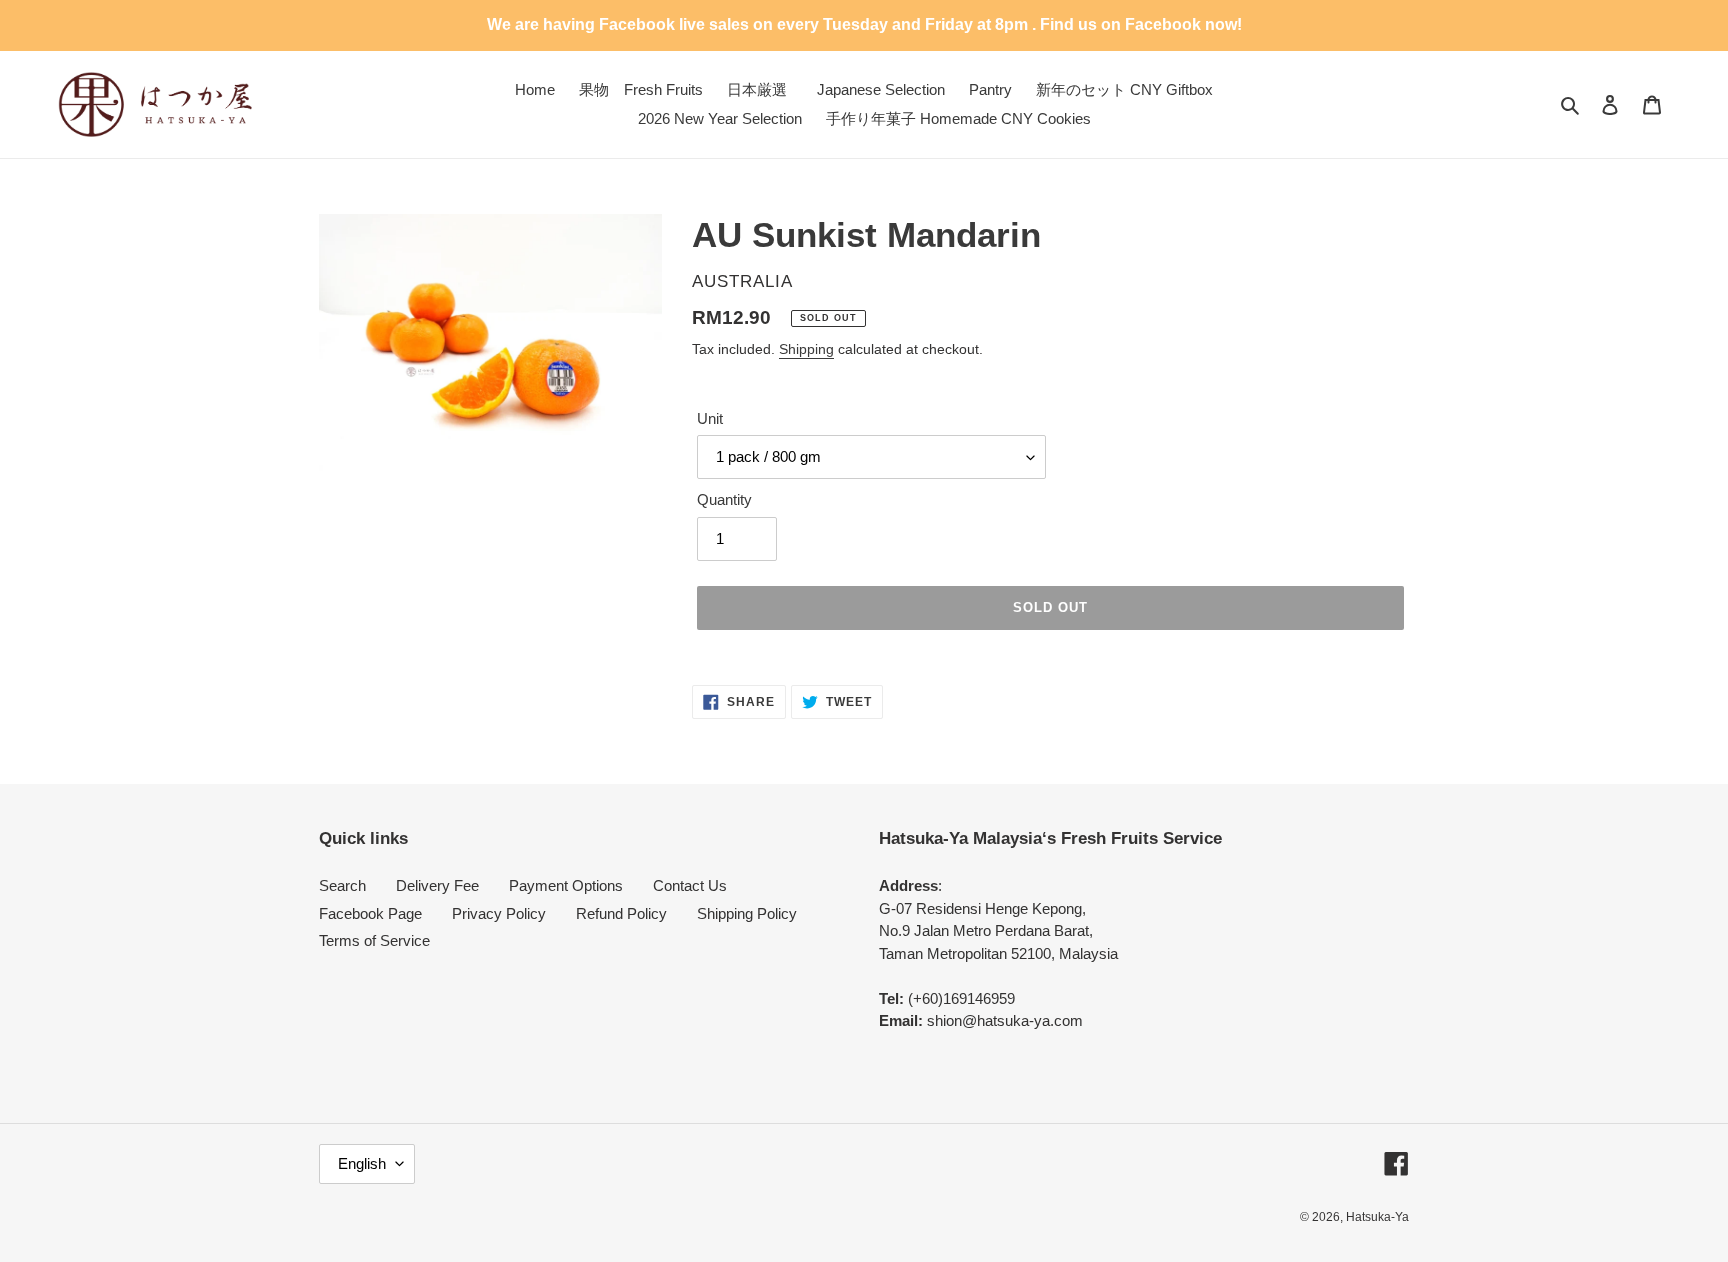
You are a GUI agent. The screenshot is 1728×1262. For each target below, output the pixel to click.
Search (342, 885)
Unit (710, 418)
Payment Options (566, 885)
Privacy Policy (499, 913)
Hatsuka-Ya (1377, 1217)
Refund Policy (621, 913)
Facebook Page (370, 913)
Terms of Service (374, 940)
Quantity (724, 499)
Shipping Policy (747, 913)
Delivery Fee (437, 885)
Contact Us (690, 885)
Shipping (806, 349)
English (362, 1163)
